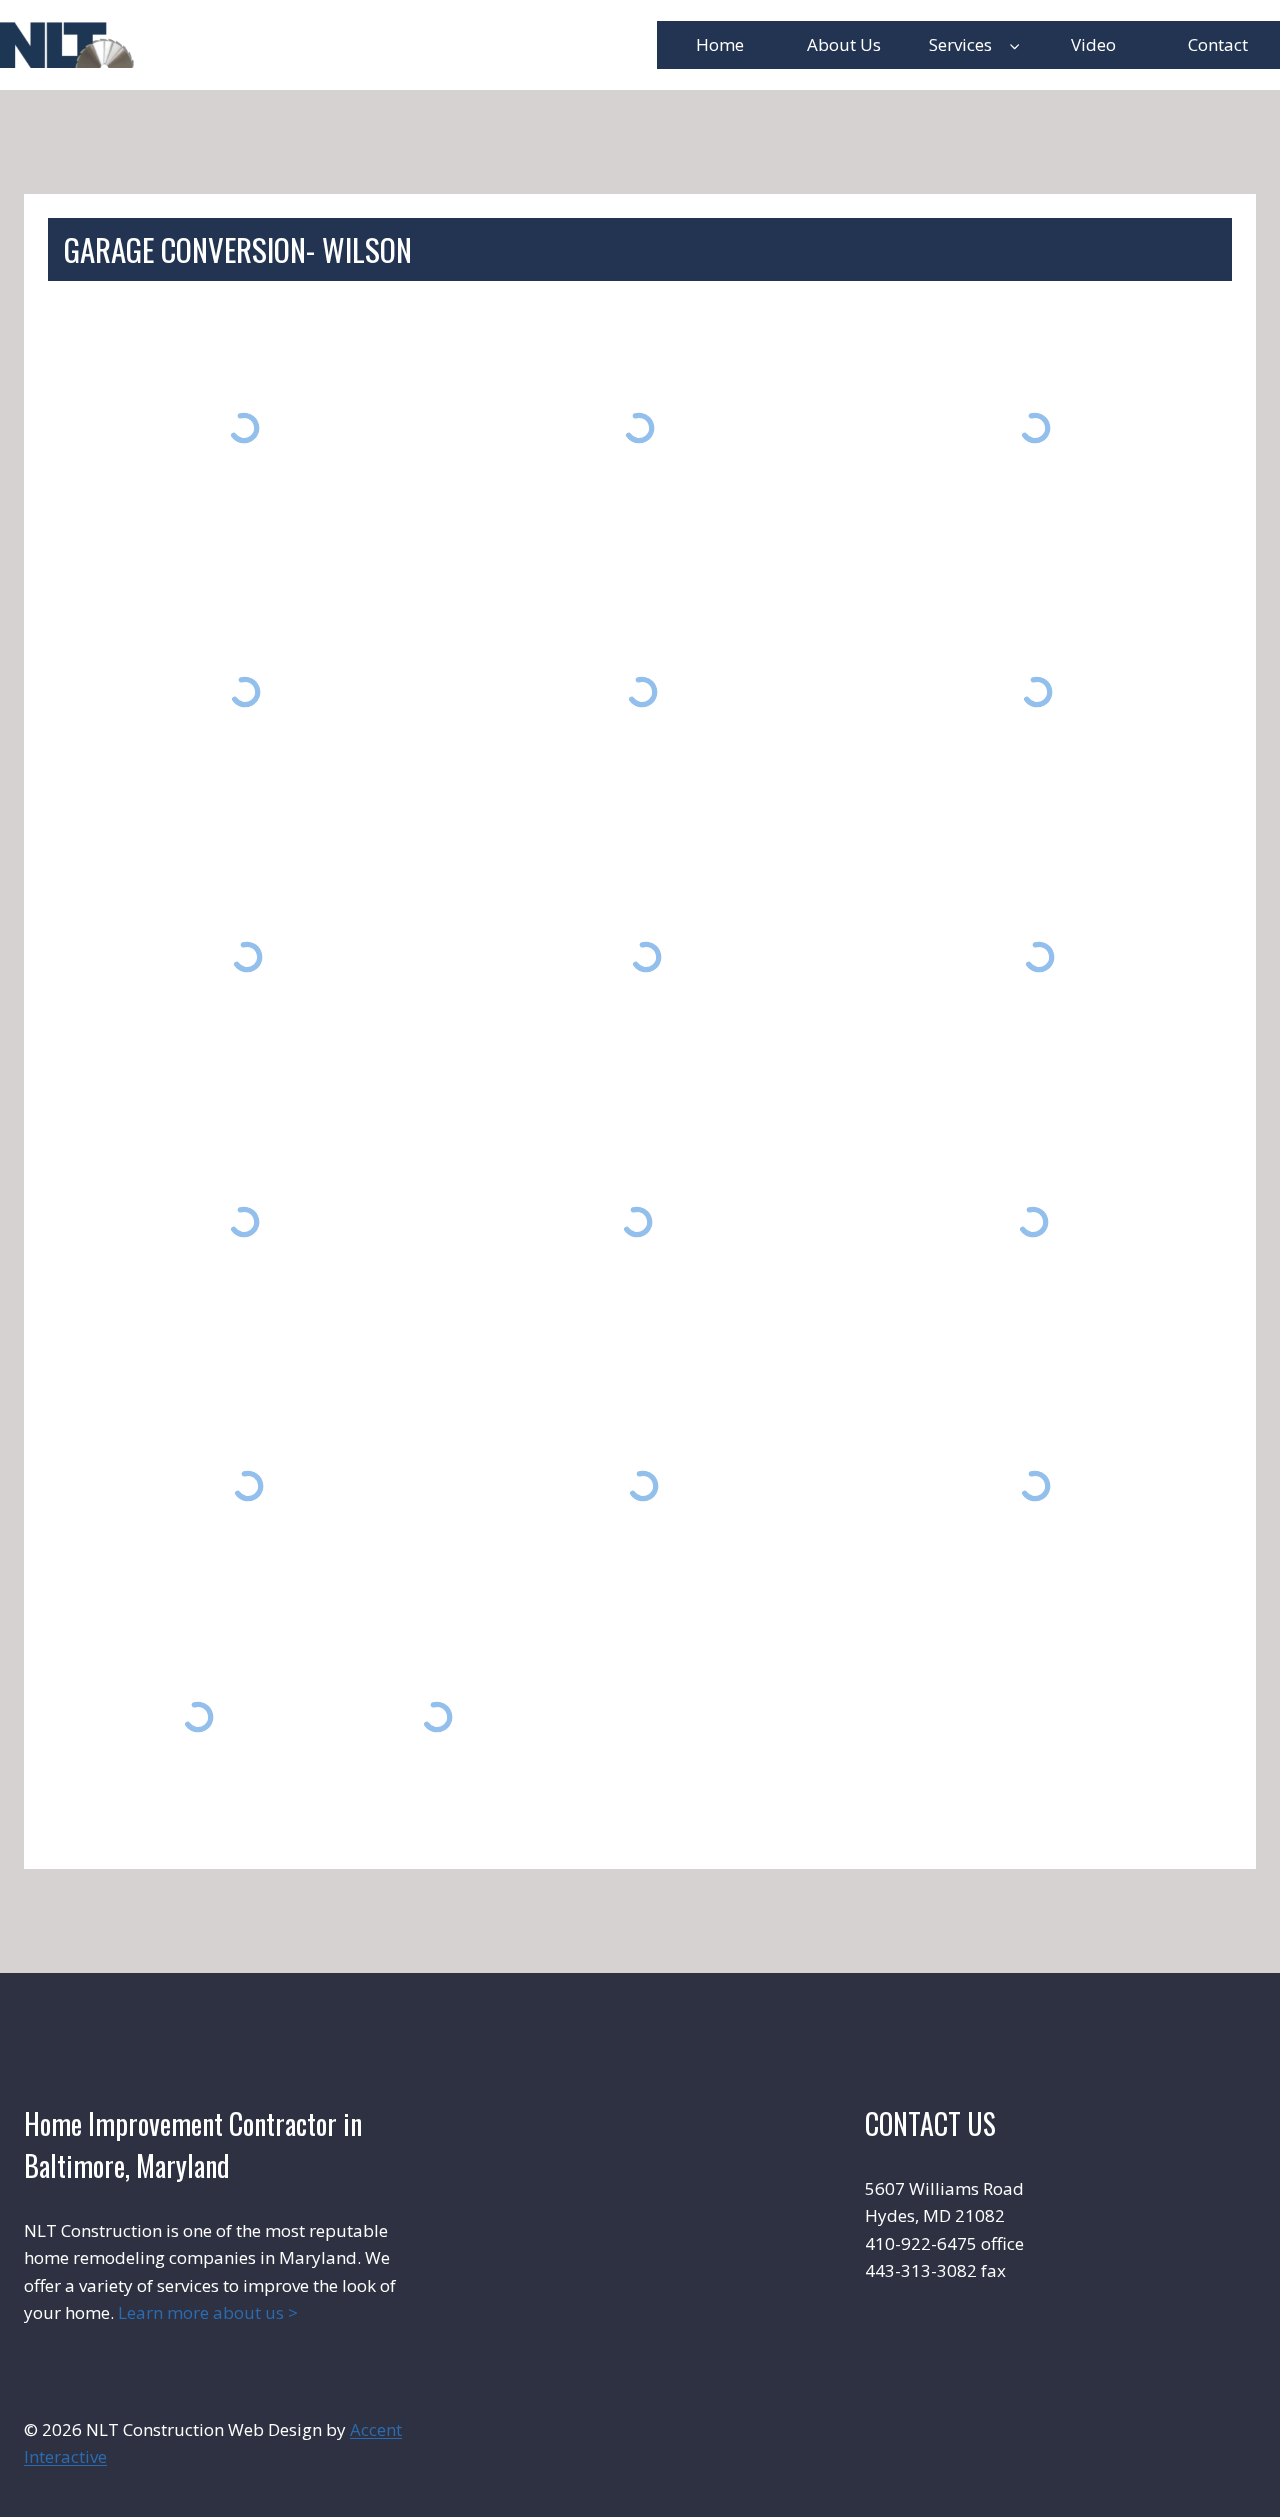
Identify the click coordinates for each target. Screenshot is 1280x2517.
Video (1093, 44)
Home (720, 44)
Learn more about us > (208, 2312)
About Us (844, 44)
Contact (1218, 44)
